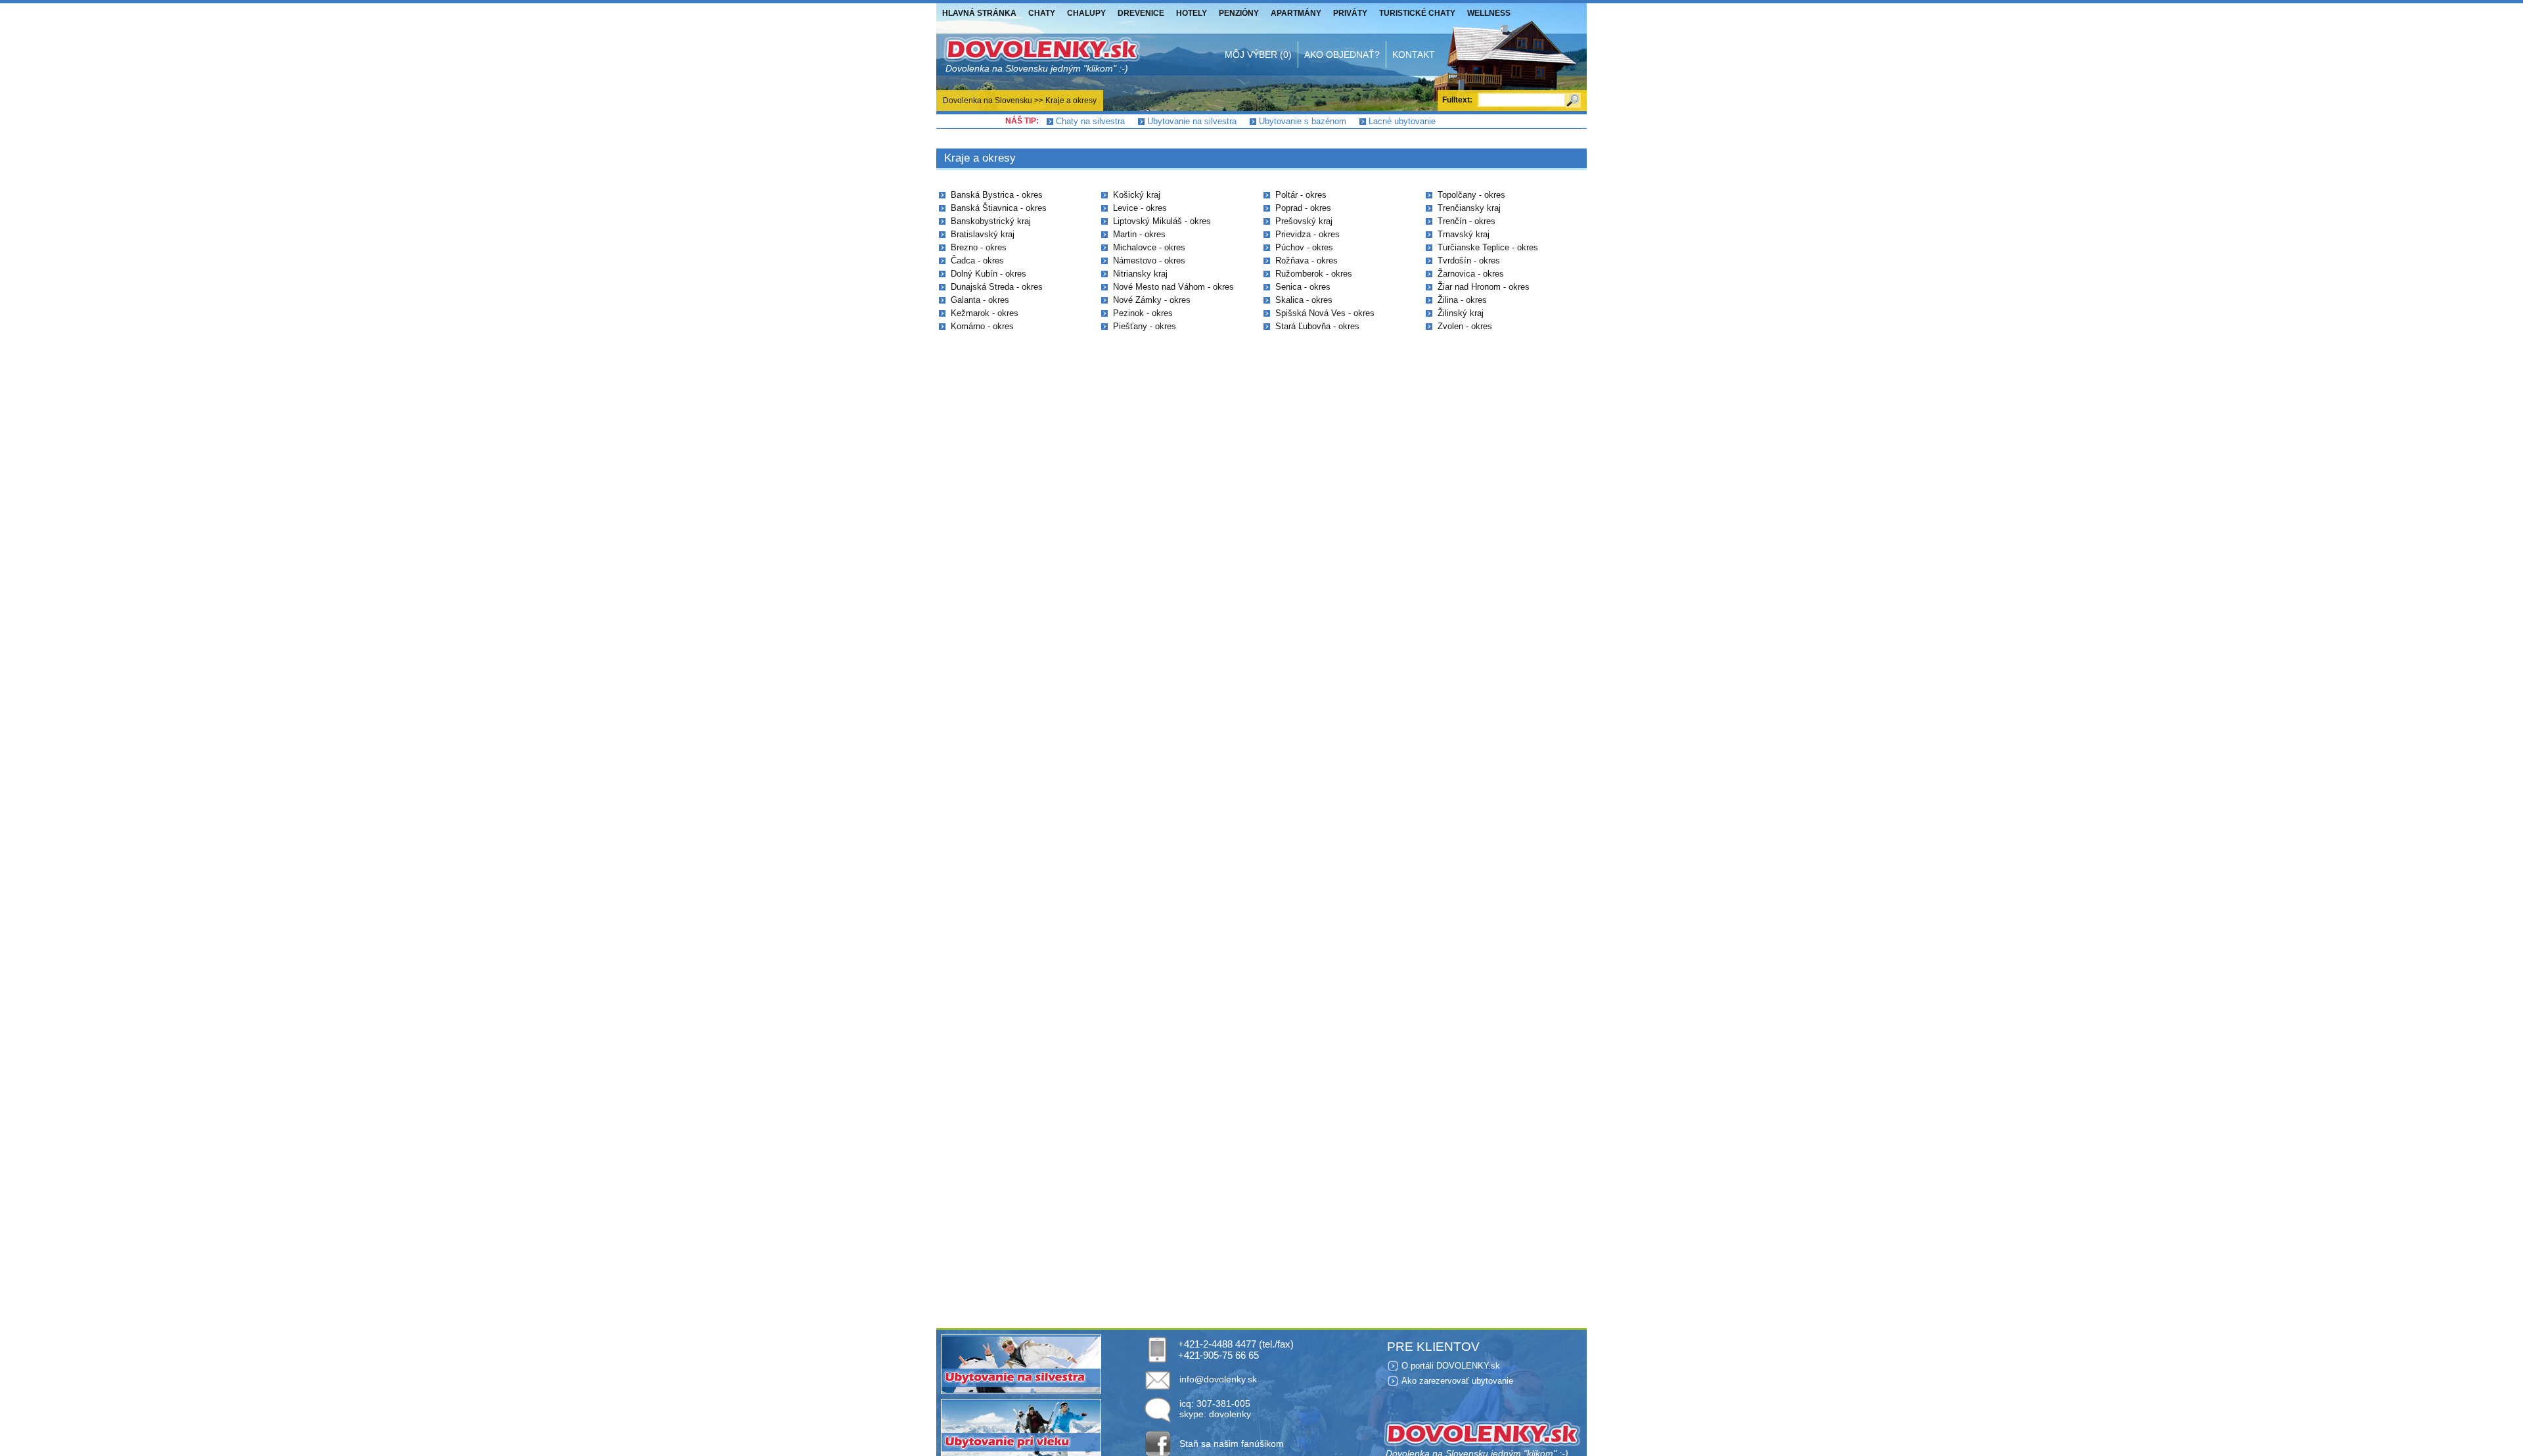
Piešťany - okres (1145, 326)
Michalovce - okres (1149, 247)
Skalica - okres (1304, 300)
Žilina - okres (1462, 300)
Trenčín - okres (1466, 221)
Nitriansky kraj (1140, 274)
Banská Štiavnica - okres (999, 208)
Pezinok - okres (1143, 313)
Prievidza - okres (1307, 234)
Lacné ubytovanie (1402, 121)
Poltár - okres (1301, 195)
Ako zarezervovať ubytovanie (1457, 1381)
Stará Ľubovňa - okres (1317, 326)
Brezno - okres (979, 247)
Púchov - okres (1304, 247)
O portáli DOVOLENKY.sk (1451, 1366)
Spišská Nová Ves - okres (1325, 313)
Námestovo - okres (1149, 261)
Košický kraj (1137, 195)
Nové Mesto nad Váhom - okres (1173, 287)
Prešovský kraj (1304, 221)
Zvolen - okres (1465, 326)
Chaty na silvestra (1090, 121)
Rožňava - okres (1307, 261)
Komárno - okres (982, 326)
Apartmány (1296, 13)
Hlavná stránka (979, 13)
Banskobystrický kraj (991, 221)
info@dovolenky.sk (1218, 1379)
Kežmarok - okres (985, 313)
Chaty (1042, 13)
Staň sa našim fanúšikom (1232, 1444)
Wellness (1489, 13)
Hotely (1192, 13)
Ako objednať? (1342, 55)
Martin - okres (1139, 234)
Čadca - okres (977, 261)
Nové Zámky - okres (1152, 300)
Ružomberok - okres (1314, 274)
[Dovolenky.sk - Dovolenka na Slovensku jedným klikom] (1041, 55)
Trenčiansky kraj (1469, 208)
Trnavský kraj (1464, 234)
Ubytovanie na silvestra (1192, 121)
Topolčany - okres (1471, 195)
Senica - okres (1303, 287)
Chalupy (1086, 13)
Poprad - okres (1303, 208)
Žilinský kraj (1461, 313)
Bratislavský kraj (983, 234)
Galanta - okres (980, 300)
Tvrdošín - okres (1469, 261)
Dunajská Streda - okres (997, 287)
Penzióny (1239, 13)
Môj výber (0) (1258, 55)
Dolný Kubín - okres (989, 274)
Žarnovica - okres (1471, 274)
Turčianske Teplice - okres (1488, 247)
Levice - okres (1140, 208)
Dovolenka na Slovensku (988, 101)
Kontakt (1414, 55)
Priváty (1350, 13)
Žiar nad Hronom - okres (1484, 287)
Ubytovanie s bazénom (1303, 121)
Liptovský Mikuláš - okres (1162, 221)
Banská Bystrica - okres (997, 195)
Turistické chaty (1417, 13)
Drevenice (1141, 13)
